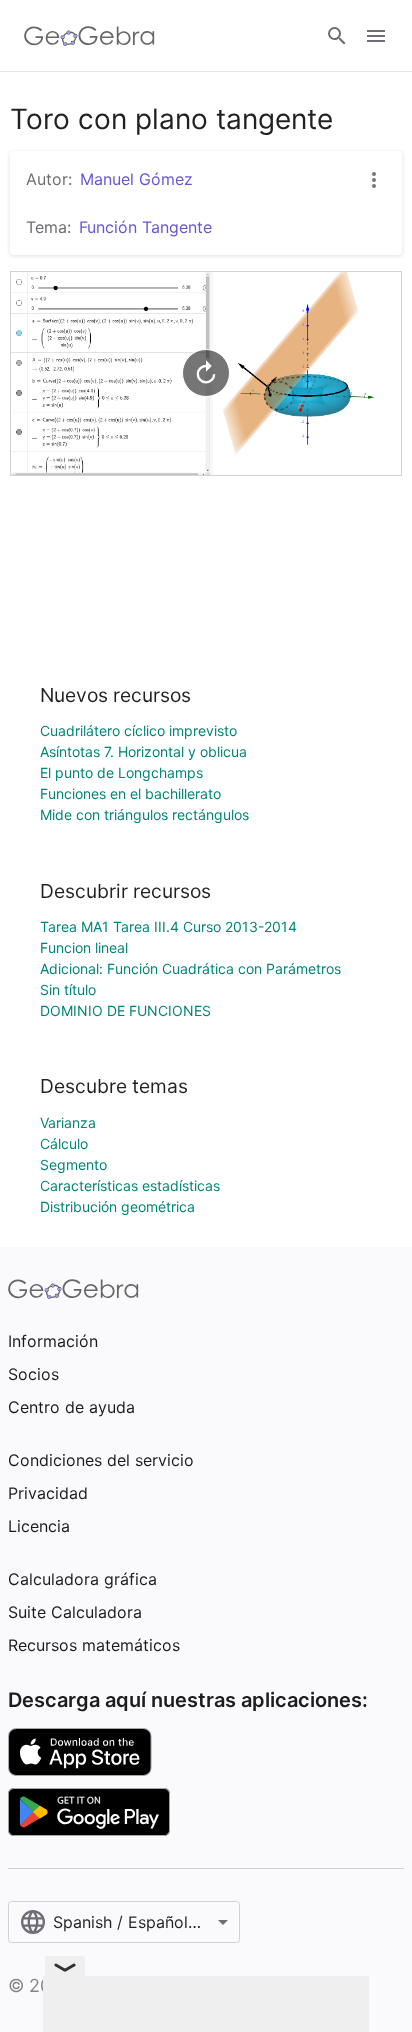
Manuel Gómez (136, 179)
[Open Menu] (376, 36)
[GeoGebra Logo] (89, 36)
